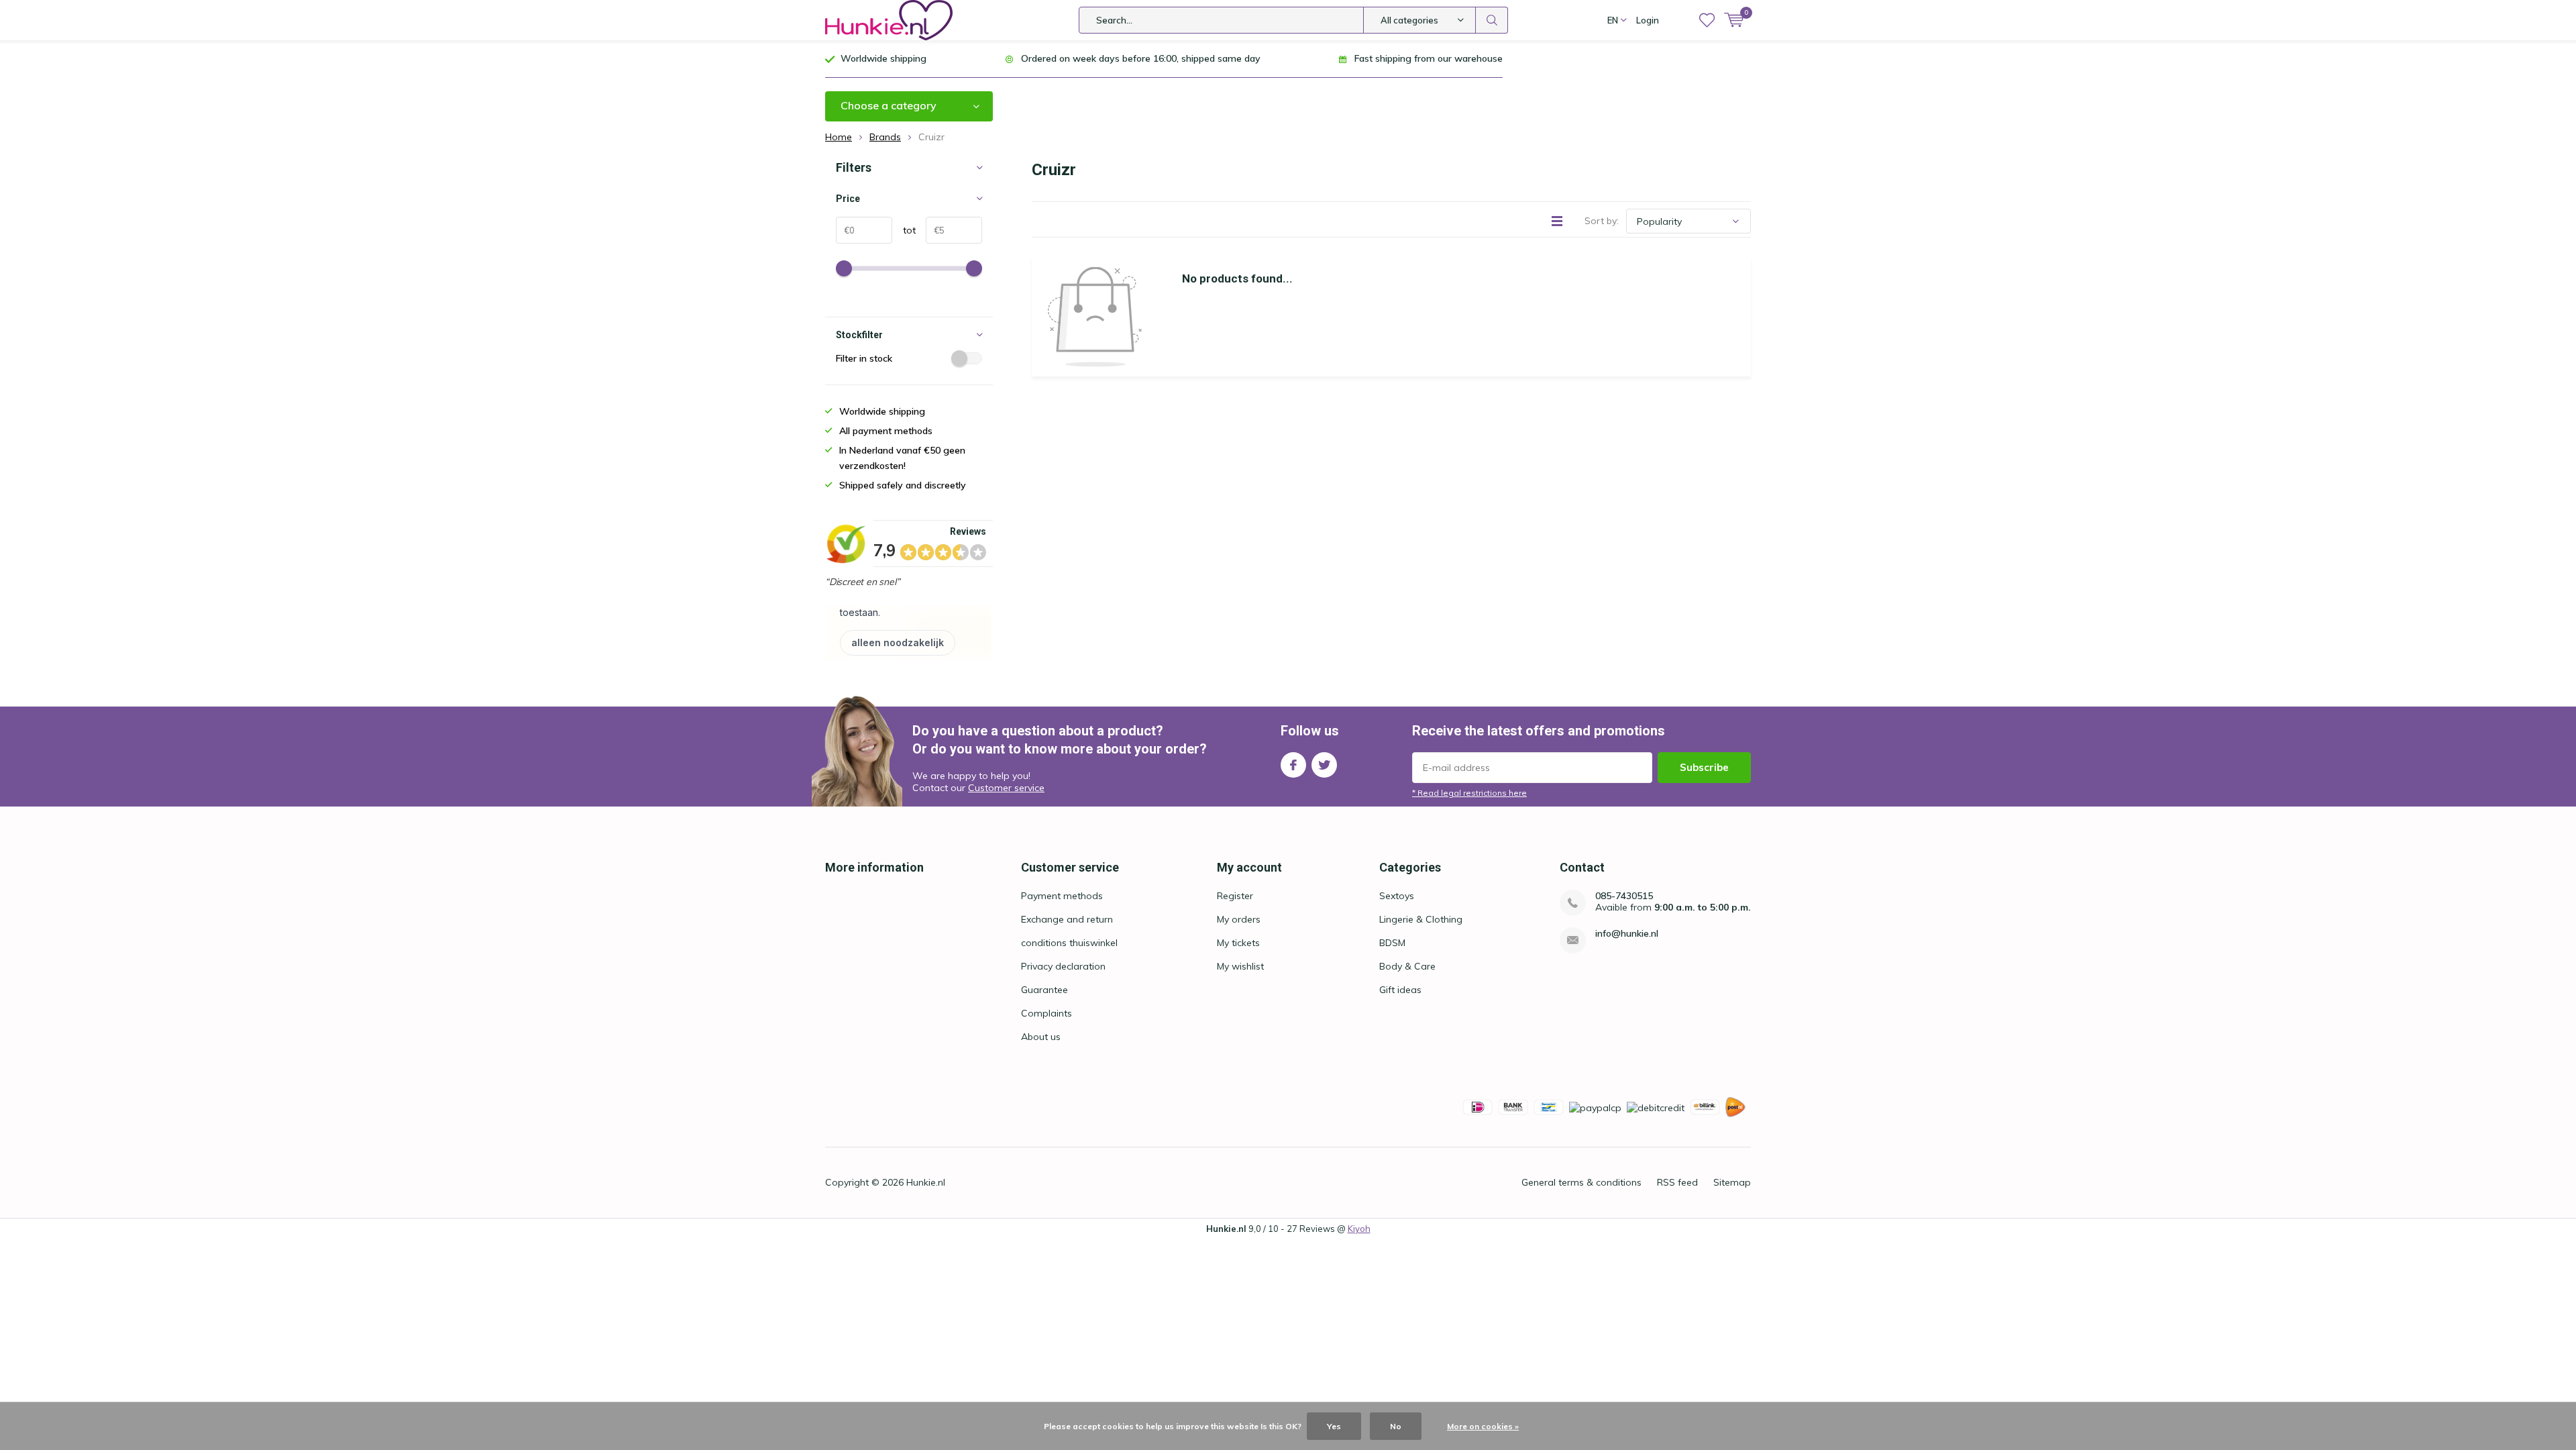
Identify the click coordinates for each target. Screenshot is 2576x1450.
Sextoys (1397, 896)
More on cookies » (1483, 1426)
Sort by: (1602, 221)
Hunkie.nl (926, 1182)
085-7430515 (1624, 896)
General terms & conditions (1581, 1182)
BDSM (1392, 943)
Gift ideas (1400, 990)
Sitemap (1732, 1182)
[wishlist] (1707, 20)
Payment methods (1062, 896)
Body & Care (1407, 966)
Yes (1334, 1426)
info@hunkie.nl (1627, 934)
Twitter (1324, 765)
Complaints (1046, 1013)
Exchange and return (1067, 919)
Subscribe (1704, 767)
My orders (1239, 919)
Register (1235, 896)
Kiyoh (1359, 1229)
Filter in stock (864, 358)
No (1396, 1426)
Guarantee (1044, 990)
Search (1492, 20)
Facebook (1293, 765)
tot (904, 230)
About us (1041, 1037)
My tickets (1238, 943)
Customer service (1006, 788)
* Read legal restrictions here (1469, 793)
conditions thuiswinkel (1069, 943)
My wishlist (1240, 966)
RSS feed (1677, 1182)
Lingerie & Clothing (1421, 919)
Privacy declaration (1063, 966)
